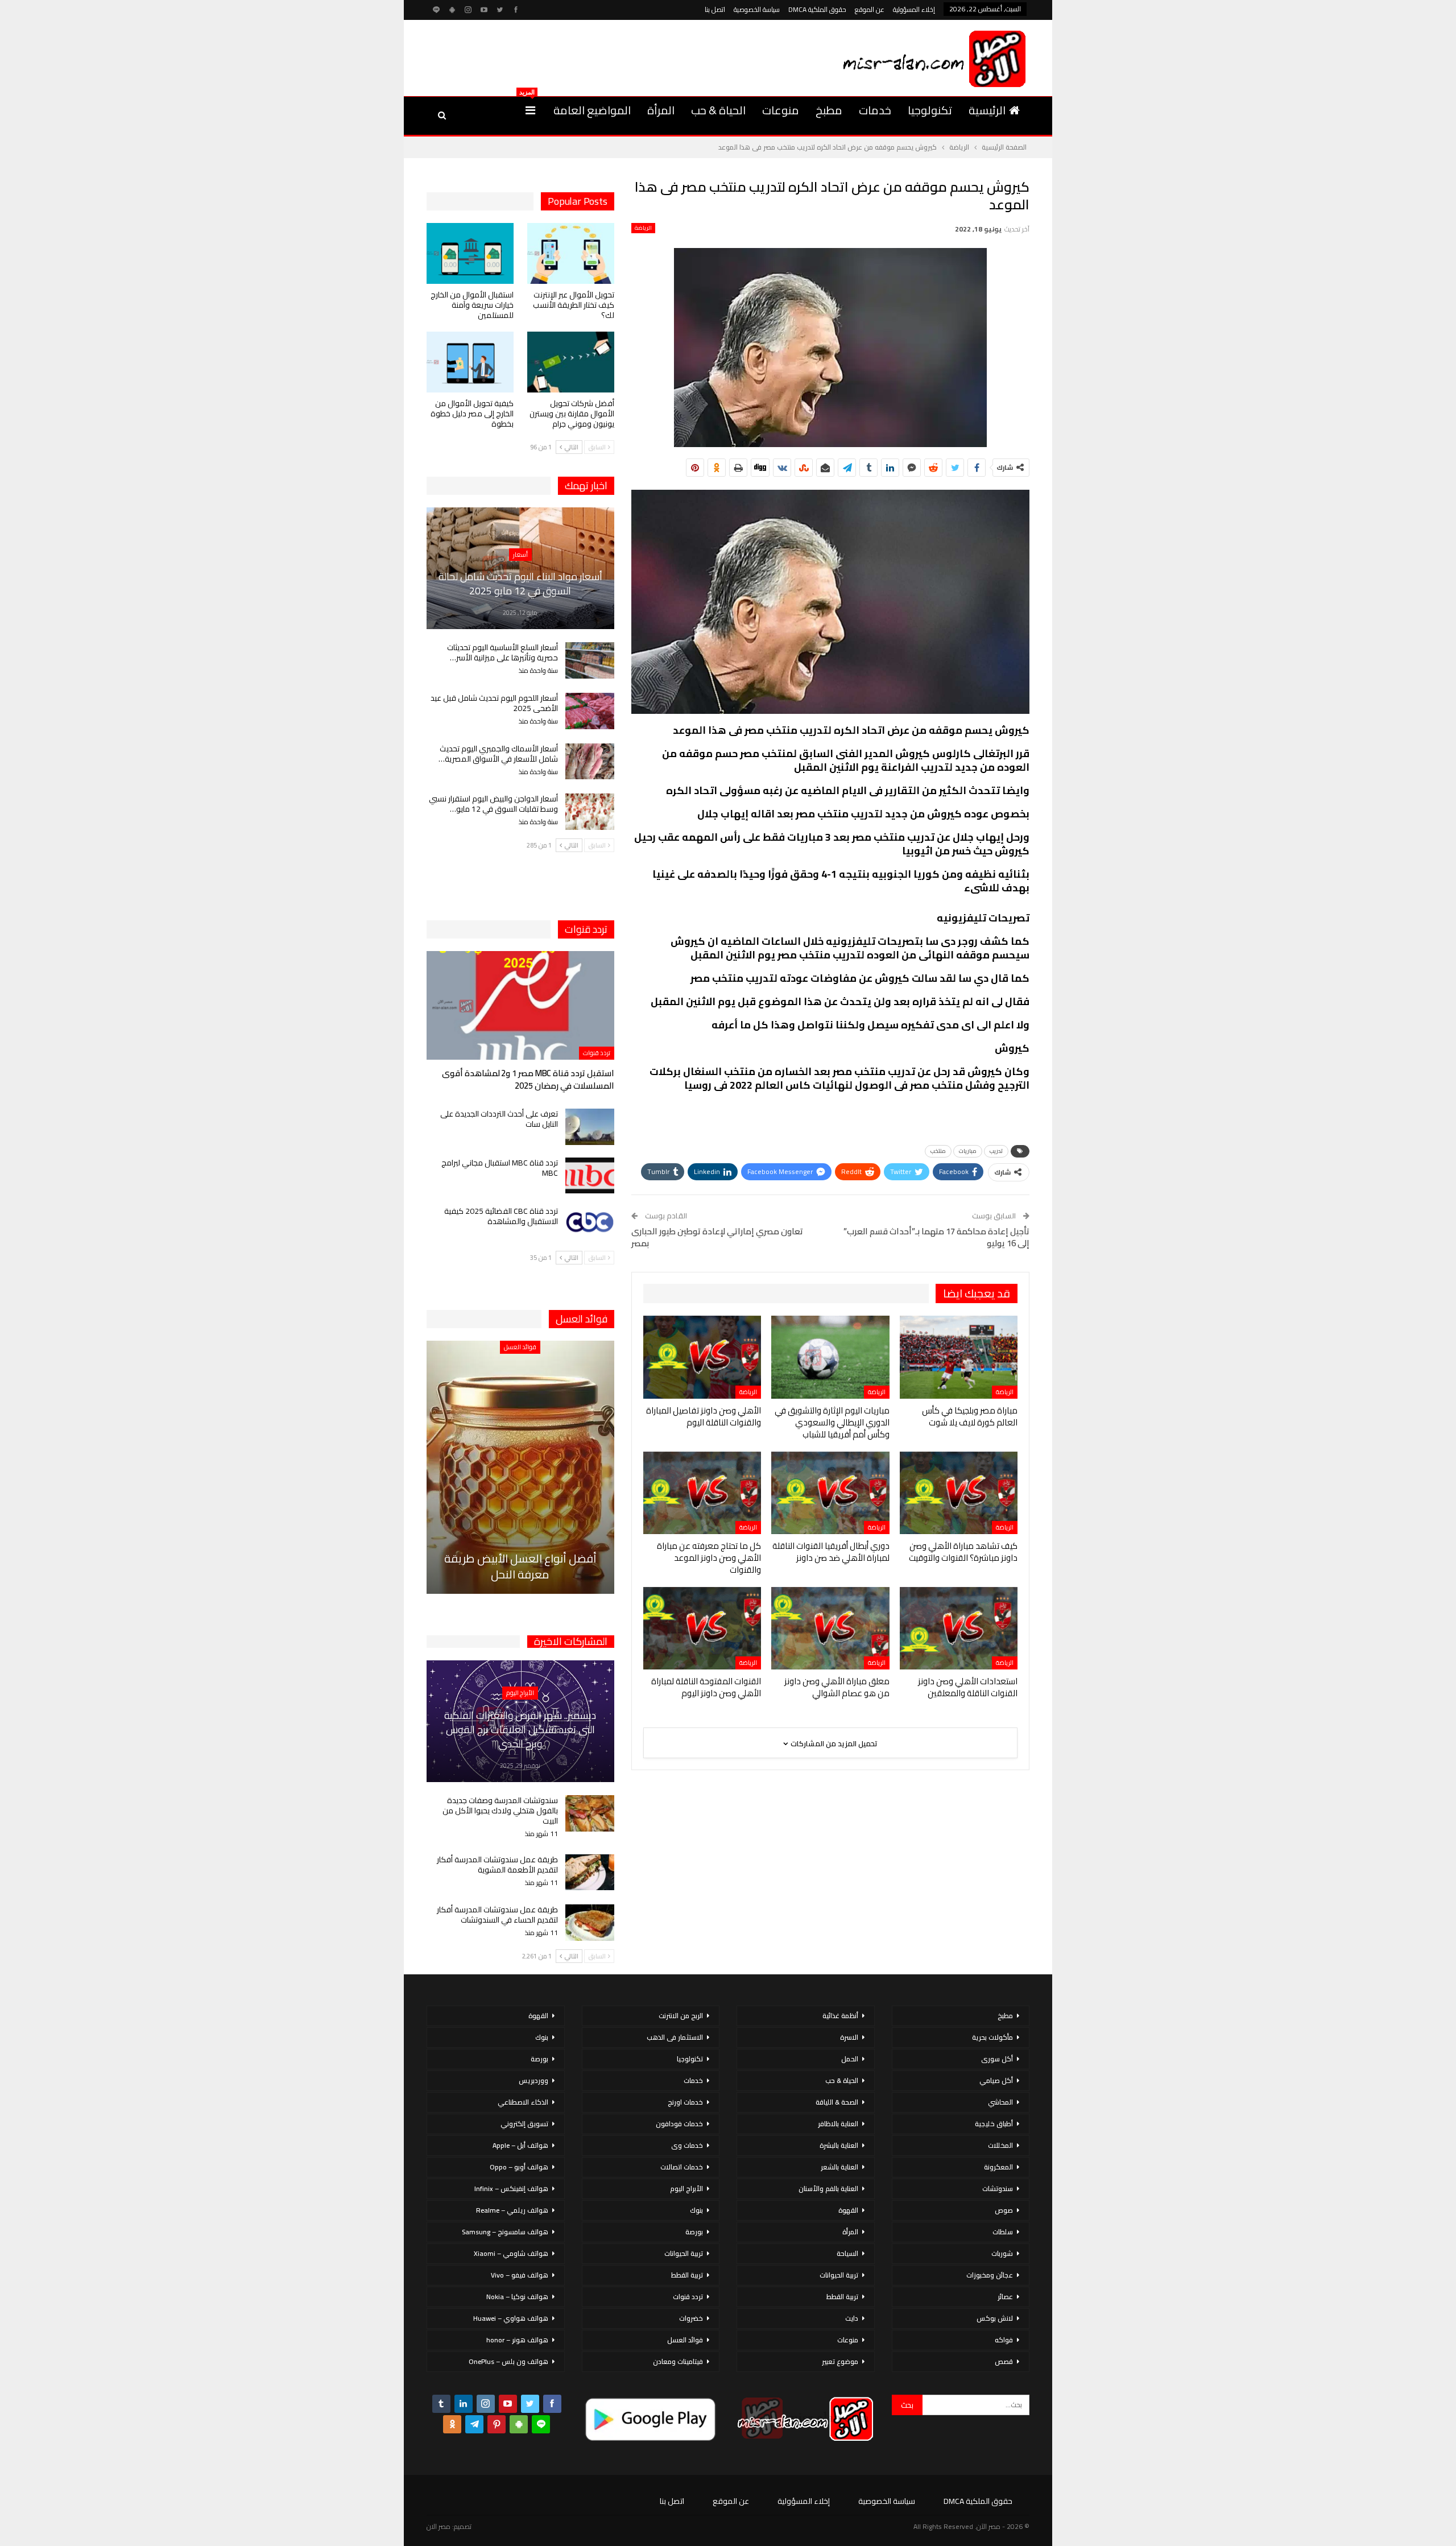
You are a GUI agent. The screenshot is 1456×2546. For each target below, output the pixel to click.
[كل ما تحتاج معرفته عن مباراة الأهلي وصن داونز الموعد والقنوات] (702, 1493)
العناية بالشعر (839, 2167)
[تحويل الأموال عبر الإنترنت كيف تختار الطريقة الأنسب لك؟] (571, 253)
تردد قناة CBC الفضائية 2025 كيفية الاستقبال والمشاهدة (501, 1216)
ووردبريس (533, 2080)
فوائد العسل (520, 1347)
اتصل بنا (715, 9)
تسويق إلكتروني (524, 2124)
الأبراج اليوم (520, 1693)
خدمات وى (687, 2145)
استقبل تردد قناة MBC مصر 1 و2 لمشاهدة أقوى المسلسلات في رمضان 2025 (528, 1079)
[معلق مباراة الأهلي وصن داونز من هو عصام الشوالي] (830, 1628)
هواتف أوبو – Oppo (519, 2167)
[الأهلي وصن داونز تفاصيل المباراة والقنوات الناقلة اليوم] (702, 1357)
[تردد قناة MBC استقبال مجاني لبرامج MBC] (590, 1176)
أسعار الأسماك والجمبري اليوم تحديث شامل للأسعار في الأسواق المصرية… (498, 754)
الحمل (850, 2059)
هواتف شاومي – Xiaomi (511, 2253)
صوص (1004, 2210)
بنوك (696, 2210)
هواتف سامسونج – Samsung (505, 2232)
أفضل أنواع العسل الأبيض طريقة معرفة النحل (520, 1566)
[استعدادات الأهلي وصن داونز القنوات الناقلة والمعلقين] (959, 1628)
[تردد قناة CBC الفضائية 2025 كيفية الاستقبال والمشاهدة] (590, 1224)
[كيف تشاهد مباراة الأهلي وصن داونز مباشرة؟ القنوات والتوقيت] (959, 1493)
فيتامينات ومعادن (678, 2361)
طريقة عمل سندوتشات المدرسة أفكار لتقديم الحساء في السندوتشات (497, 1915)
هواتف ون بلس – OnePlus (508, 2361)
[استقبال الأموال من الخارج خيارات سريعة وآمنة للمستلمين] (470, 253)
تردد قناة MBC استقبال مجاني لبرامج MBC (500, 1168)
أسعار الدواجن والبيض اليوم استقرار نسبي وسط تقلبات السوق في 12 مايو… (493, 804)
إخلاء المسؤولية (914, 9)
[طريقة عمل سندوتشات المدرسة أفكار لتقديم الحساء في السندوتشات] (590, 1923)
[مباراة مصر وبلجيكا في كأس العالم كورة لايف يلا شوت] (959, 1357)
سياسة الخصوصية (757, 9)
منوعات (781, 110)
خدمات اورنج (685, 2102)
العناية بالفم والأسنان (828, 2189)
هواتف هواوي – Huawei (511, 2318)
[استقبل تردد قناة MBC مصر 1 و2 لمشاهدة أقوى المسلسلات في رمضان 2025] (520, 1005)
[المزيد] (530, 110)
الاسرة (849, 2037)
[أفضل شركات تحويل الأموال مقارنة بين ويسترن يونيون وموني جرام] (571, 362)
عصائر (1005, 2297)
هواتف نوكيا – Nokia (517, 2297)
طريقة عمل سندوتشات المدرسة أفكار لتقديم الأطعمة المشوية (497, 1865)
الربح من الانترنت (681, 2016)
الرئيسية (987, 110)
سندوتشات (998, 2189)
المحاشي (1000, 2102)
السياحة (847, 2253)
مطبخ (829, 110)
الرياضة (643, 228)
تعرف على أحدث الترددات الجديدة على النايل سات (499, 1119)
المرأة (661, 110)
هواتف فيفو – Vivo (520, 2275)
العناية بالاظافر (838, 2124)
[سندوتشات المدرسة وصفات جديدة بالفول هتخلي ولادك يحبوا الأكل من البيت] (590, 1813)
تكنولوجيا (930, 110)
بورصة (694, 2232)
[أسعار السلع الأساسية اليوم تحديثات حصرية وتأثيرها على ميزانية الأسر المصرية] (590, 660)
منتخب (938, 1151)
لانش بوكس (995, 2318)
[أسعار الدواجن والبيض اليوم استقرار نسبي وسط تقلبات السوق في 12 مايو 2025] (590, 812)
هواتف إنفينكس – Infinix (511, 2189)
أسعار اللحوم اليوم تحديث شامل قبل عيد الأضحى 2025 (494, 703)
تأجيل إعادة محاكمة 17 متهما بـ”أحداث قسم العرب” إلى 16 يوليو (936, 1237)
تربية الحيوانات (839, 2275)
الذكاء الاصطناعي (523, 2102)
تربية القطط (842, 2297)
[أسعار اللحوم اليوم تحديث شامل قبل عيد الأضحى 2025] (590, 711)
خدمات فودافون (679, 2124)
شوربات (1002, 2253)
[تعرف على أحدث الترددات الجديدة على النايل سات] (590, 1127)
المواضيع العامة (592, 110)
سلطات (1003, 2232)
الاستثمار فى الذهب (675, 2037)
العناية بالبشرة (839, 2145)
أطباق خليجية (994, 2124)
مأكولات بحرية (992, 2037)
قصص (1004, 2361)
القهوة (848, 2210)
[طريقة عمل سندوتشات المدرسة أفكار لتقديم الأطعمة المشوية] (590, 1873)
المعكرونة (998, 2167)
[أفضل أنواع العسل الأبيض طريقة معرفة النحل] (520, 1467)
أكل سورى (997, 2059)
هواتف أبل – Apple (520, 2145)
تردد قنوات (597, 1053)
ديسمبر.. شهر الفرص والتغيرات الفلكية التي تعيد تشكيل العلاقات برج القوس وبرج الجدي (520, 1729)
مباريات (968, 1151)
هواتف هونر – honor (517, 2340)
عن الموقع (870, 9)
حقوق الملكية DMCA (817, 9)
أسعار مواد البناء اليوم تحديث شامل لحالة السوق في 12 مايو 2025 (520, 584)
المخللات (1000, 2145)
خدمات (875, 110)
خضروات (691, 2318)
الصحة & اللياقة (837, 2102)
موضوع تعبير (840, 2361)
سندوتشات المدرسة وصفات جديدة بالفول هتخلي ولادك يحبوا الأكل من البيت (500, 1811)
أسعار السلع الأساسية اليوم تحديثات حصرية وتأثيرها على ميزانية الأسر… (502, 652)
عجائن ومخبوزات (990, 2275)
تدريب (996, 1151)
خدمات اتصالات (682, 2167)
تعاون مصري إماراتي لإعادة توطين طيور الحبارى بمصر (717, 1237)
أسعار (520, 555)
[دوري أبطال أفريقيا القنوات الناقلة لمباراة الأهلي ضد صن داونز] (830, 1493)
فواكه (1004, 2340)
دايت (852, 2318)
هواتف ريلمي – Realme (512, 2210)
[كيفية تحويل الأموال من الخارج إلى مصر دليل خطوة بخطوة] (470, 362)
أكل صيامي (996, 2080)
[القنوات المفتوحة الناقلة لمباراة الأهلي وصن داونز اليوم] (702, 1628)
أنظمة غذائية (840, 2016)
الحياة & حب (718, 110)
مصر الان (439, 2526)
